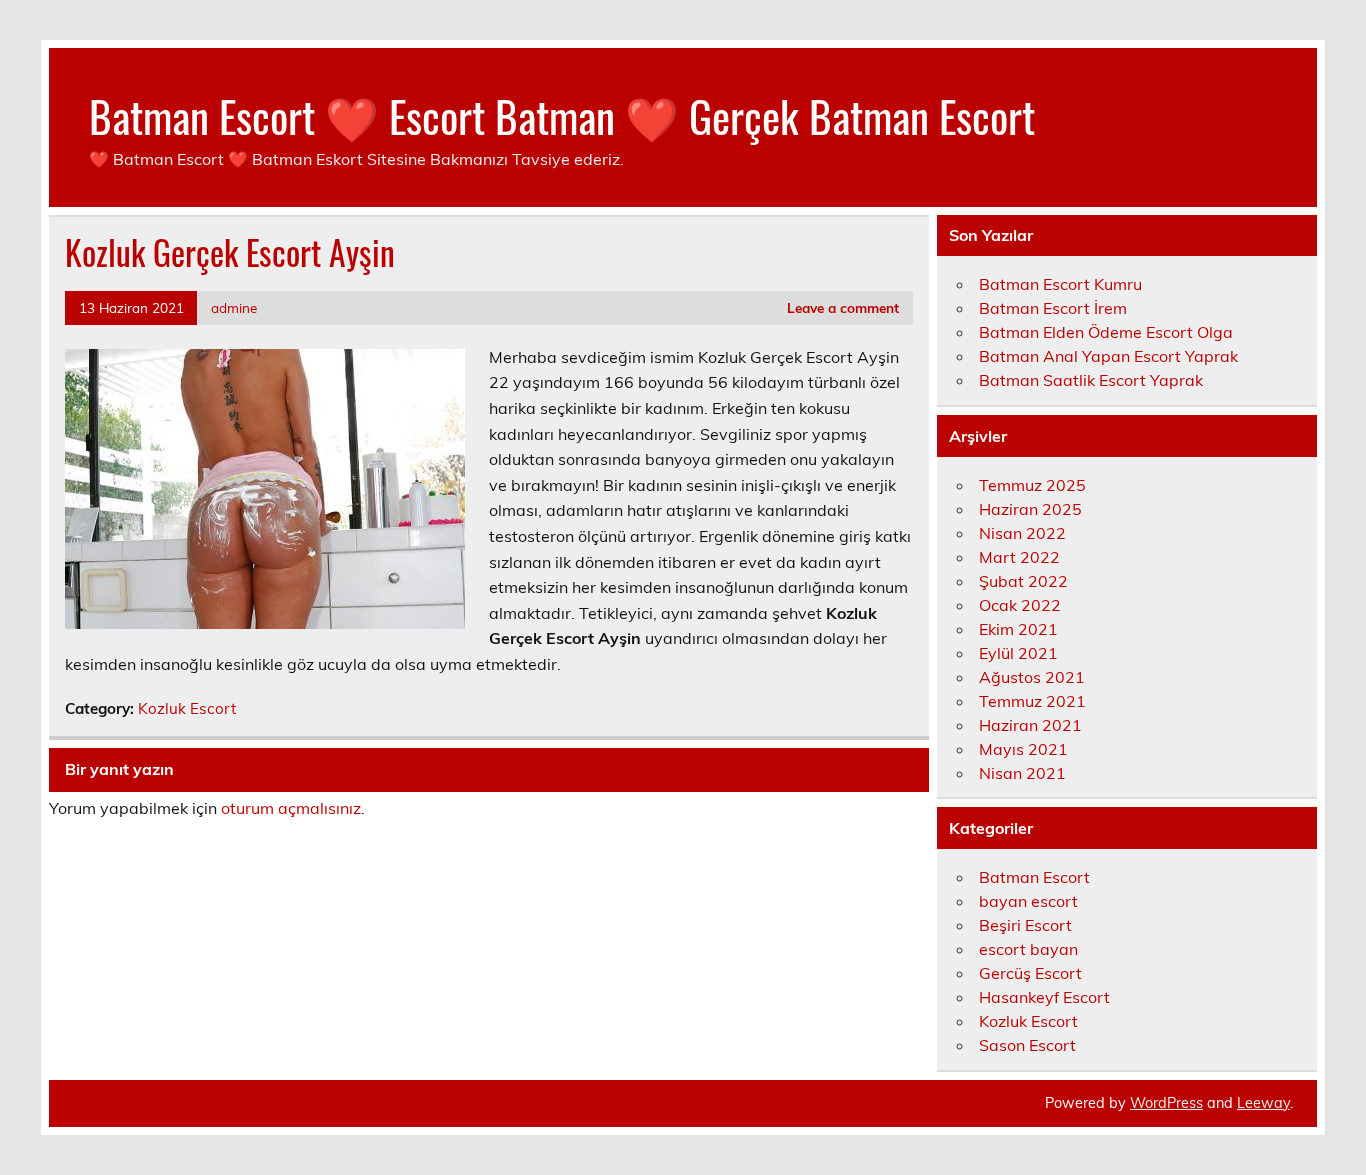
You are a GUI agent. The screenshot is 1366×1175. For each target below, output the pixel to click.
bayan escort (1028, 901)
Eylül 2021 (1018, 653)
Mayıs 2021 (1023, 749)
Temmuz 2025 (1032, 485)
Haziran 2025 (1030, 509)
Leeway (1263, 1103)
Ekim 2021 (1018, 629)
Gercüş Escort (1030, 973)
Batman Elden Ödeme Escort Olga (1106, 332)
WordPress (1166, 1103)
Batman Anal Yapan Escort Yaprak (1108, 356)
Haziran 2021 (1030, 725)
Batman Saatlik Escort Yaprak (1091, 380)
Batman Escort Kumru (1060, 284)
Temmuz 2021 (1032, 701)
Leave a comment (843, 307)
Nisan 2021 (1022, 773)
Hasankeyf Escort (1044, 997)
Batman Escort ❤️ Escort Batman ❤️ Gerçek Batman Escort (562, 115)
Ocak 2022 (1020, 605)
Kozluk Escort (187, 708)
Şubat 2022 (1023, 581)
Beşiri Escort (1025, 925)
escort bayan (1028, 949)
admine (234, 307)
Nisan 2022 (1022, 533)
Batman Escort (1034, 877)
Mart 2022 (1019, 557)
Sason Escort (1027, 1045)
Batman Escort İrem (1053, 308)
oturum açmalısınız (291, 808)
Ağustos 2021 (1032, 677)
